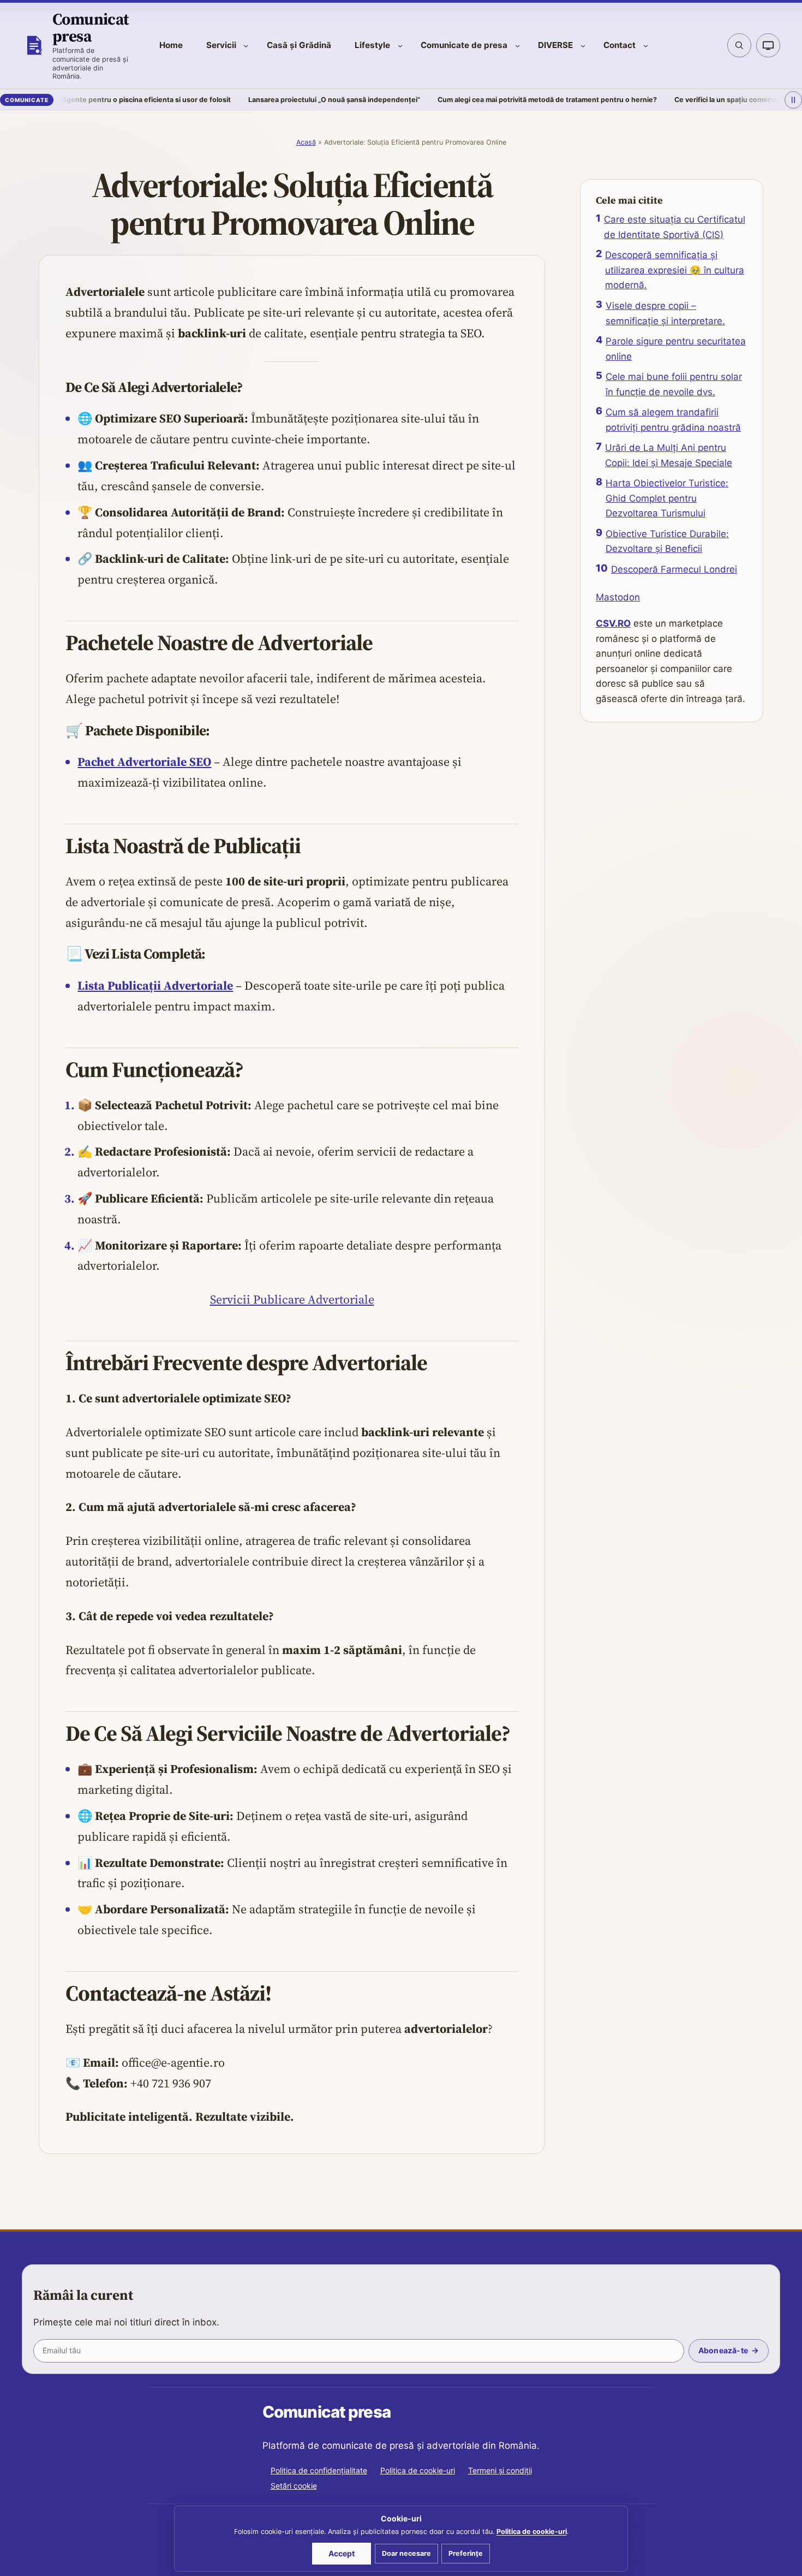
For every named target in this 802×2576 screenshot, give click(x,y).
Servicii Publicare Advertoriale (292, 1299)
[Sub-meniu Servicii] (246, 46)
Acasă (306, 142)
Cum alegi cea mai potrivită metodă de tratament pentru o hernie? (470, 100)
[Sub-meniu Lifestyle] (400, 46)
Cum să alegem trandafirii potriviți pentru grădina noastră (673, 420)
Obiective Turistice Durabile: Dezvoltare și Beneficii (667, 542)
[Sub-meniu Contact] (646, 46)
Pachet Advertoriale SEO (144, 762)
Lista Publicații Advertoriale (155, 985)
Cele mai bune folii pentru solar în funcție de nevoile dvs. (674, 384)
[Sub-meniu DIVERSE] (583, 46)
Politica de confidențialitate (319, 2470)
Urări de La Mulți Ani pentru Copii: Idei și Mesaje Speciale (669, 455)
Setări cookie (294, 2486)
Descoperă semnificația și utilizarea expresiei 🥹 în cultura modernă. (675, 270)
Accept (342, 2553)
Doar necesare (406, 2553)
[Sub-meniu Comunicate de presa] (517, 46)
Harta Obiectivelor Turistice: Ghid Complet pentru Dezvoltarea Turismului (667, 498)
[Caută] (739, 45)
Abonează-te (723, 2350)
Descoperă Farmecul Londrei (674, 569)
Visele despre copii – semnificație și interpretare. (665, 313)
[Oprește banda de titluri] (793, 100)
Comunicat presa (91, 27)
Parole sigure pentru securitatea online (676, 349)
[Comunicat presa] (34, 45)
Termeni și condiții (500, 2470)
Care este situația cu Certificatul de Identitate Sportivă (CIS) (675, 227)
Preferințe (466, 2553)
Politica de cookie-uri (418, 2470)
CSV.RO (613, 623)
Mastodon (618, 597)
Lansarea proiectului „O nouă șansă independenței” (257, 100)
